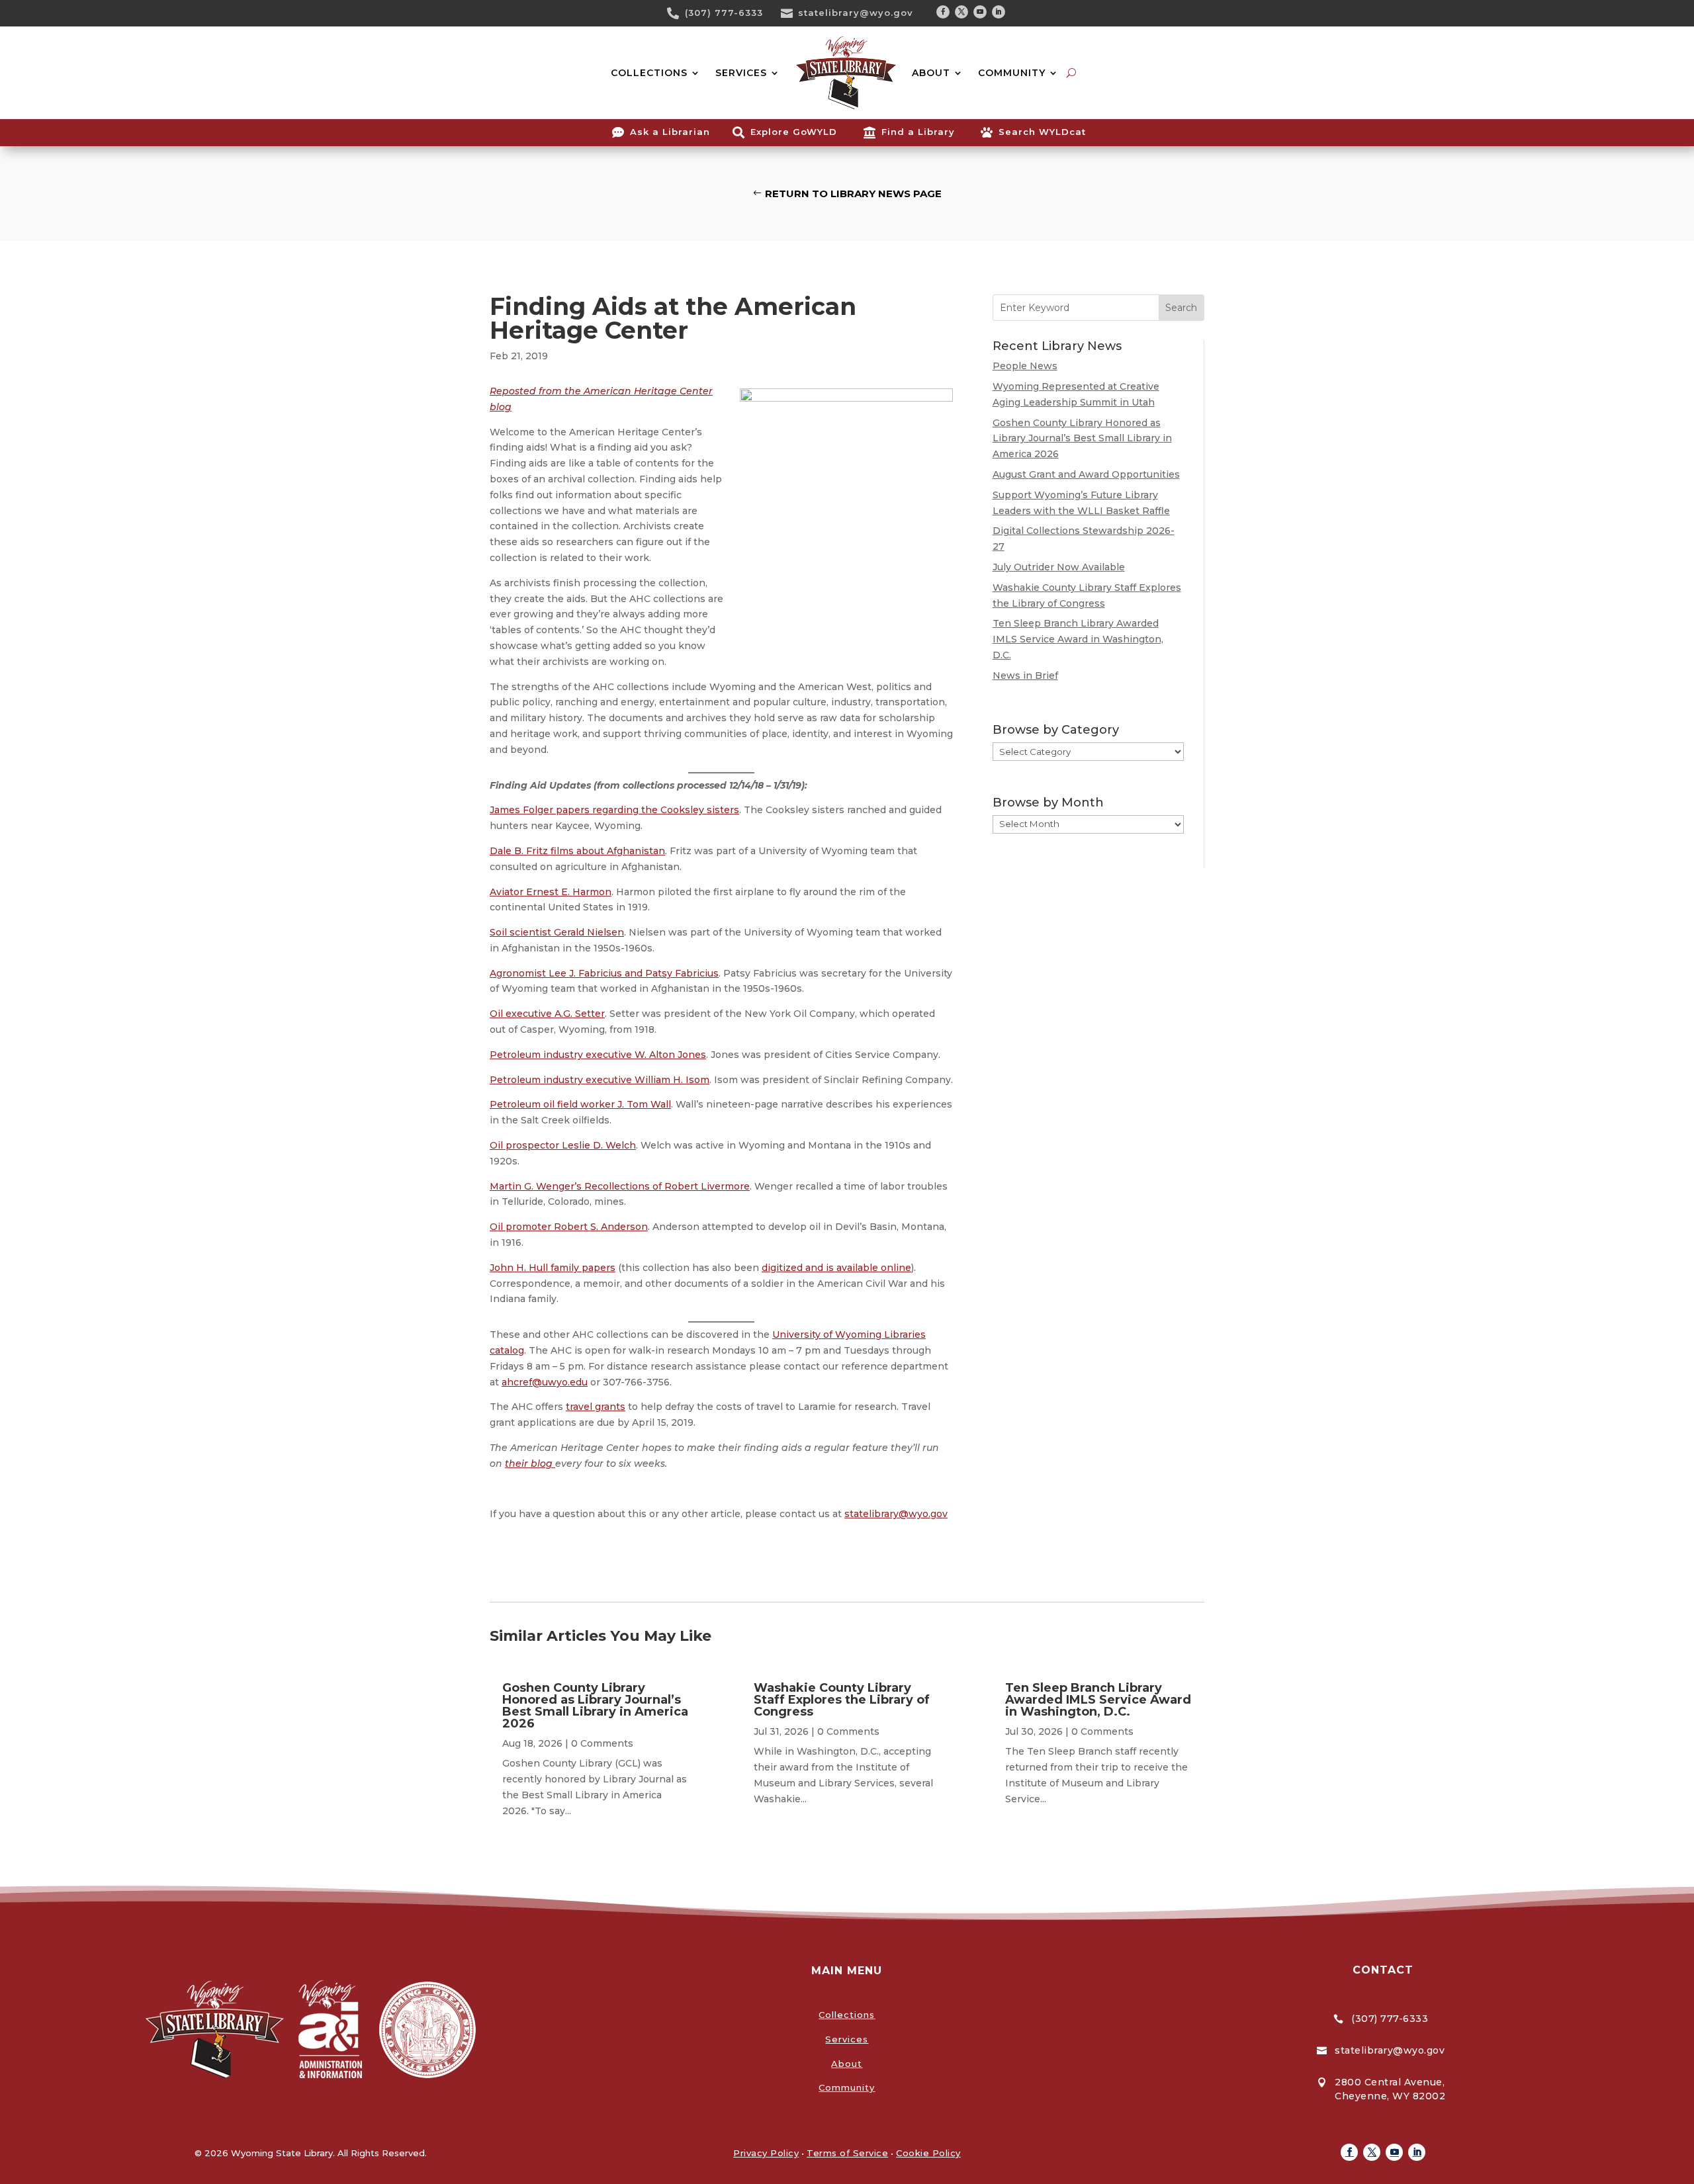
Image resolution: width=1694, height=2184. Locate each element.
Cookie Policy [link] (928, 2153)
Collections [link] (847, 2015)
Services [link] (847, 2039)
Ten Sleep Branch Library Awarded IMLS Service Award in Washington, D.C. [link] (1078, 639)
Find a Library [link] (918, 132)
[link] (678, 13)
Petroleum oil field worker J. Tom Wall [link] (580, 1104)
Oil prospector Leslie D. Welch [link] (563, 1145)
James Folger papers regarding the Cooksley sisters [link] (614, 810)
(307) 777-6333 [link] (724, 13)
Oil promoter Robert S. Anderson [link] (569, 1227)
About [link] (847, 2064)
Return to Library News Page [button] (853, 194)
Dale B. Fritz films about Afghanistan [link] (577, 851)
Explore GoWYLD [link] (794, 132)
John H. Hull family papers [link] (553, 1268)
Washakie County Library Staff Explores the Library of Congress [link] (842, 1700)
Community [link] (847, 2087)
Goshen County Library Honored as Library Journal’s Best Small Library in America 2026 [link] (1082, 439)
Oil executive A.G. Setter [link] (547, 1014)
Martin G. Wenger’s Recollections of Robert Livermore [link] (620, 1186)
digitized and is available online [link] (836, 1268)
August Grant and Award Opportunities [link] (1086, 474)
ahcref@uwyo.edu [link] (545, 1382)
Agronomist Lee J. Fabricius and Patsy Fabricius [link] (604, 973)
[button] (943, 12)
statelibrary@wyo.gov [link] (856, 13)
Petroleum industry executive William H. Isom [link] (600, 1080)
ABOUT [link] (931, 73)
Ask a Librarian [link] (670, 132)
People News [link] (1025, 366)
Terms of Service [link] (847, 2153)
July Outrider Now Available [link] (1059, 567)
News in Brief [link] (1025, 676)
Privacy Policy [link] (766, 2153)
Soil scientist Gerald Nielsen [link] (557, 932)
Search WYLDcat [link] (1042, 132)
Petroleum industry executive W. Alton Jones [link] (598, 1055)
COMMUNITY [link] (1012, 73)
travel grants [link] (596, 1407)
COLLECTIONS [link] (649, 73)
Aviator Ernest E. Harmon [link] (551, 892)
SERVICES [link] (741, 73)
